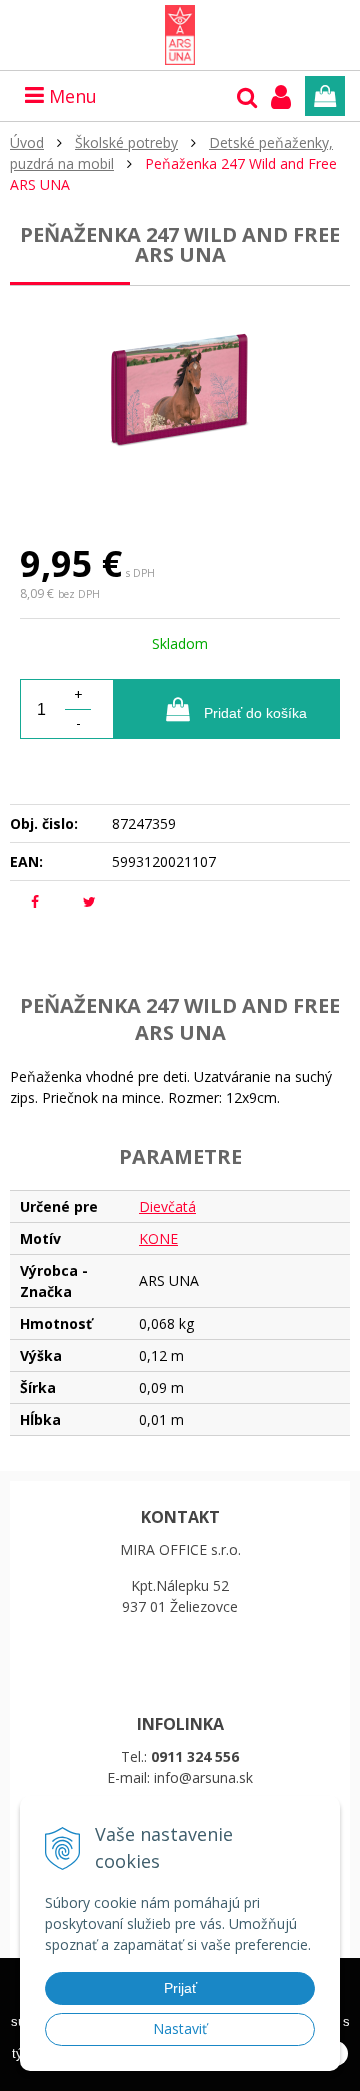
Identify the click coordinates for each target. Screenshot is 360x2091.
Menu (70, 96)
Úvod (27, 142)
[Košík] (325, 96)
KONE (158, 1238)
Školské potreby (126, 142)
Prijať (180, 1988)
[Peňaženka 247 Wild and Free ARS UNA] (180, 396)
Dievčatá (167, 1206)
